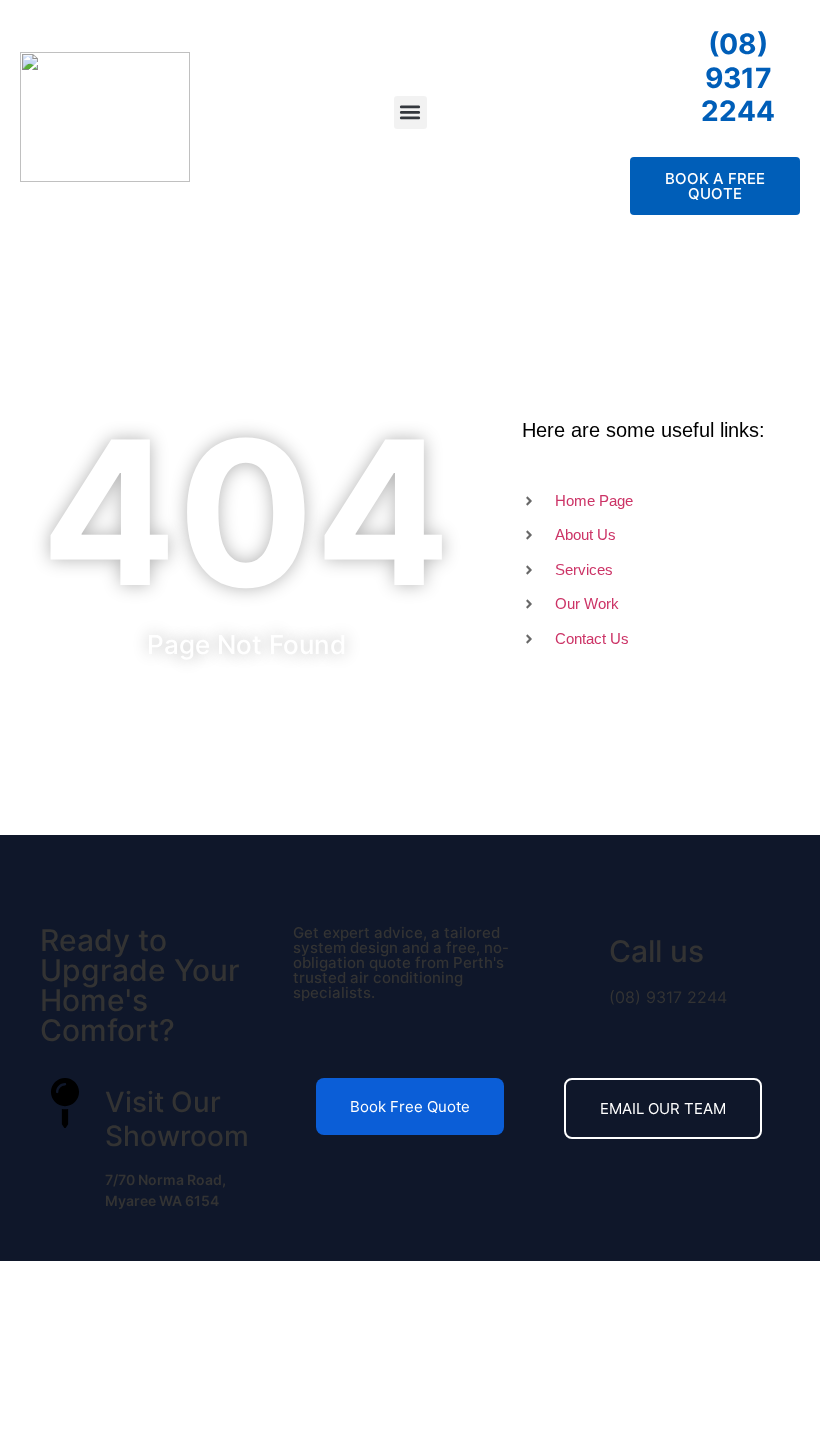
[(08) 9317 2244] (653, 43)
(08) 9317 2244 (738, 77)
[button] (410, 112)
